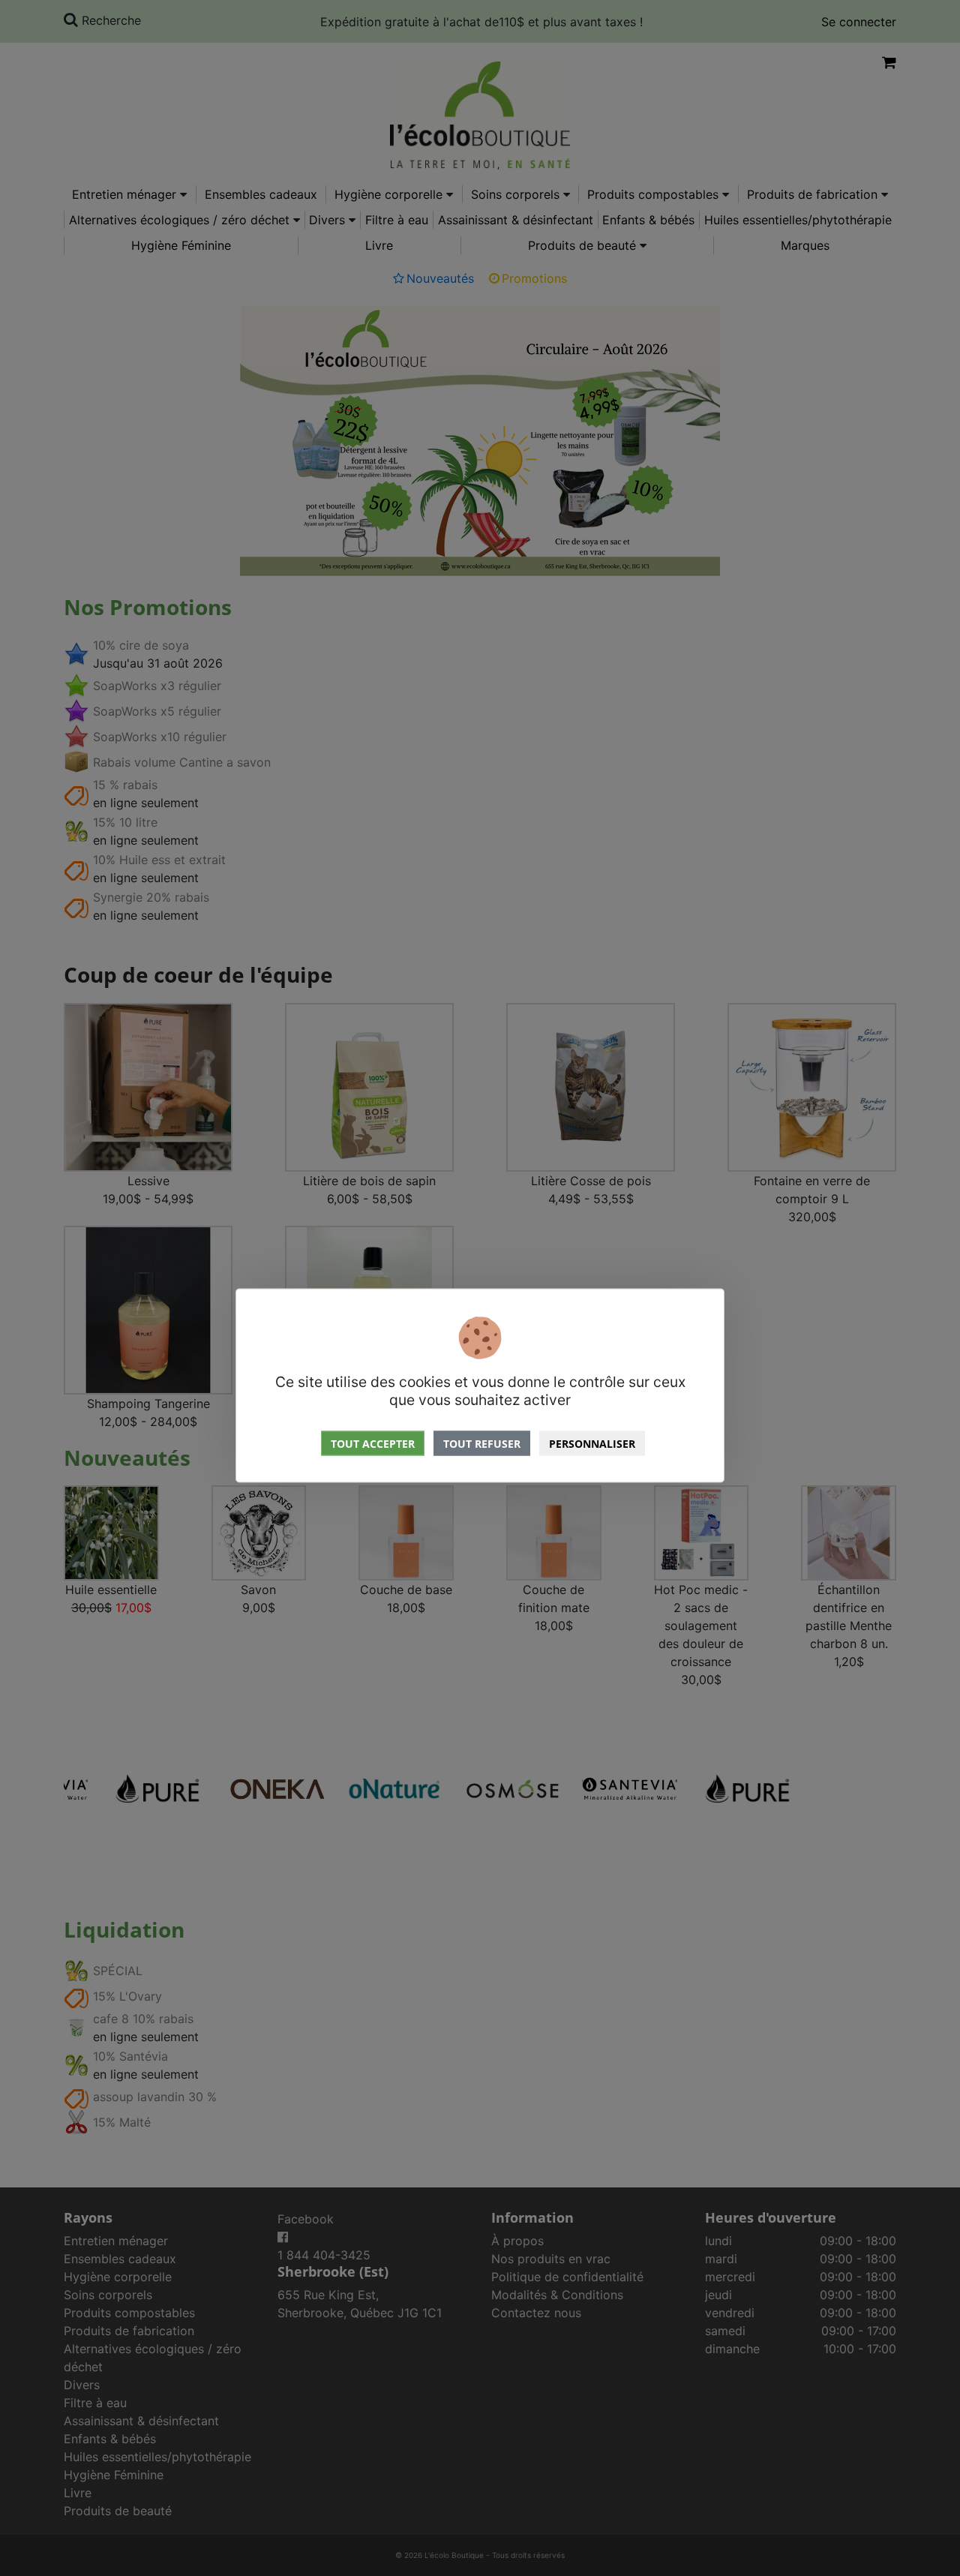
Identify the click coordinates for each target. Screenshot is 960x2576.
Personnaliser (592, 1443)
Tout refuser (482, 1443)
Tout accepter (373, 1443)
